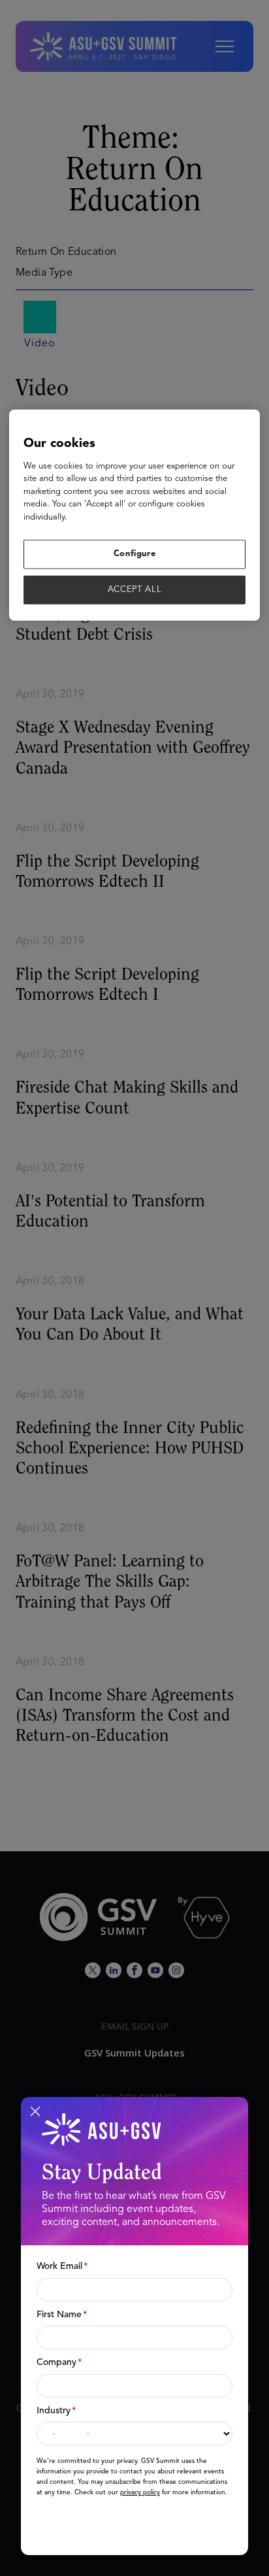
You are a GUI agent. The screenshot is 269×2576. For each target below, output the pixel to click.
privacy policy (140, 2492)
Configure (135, 554)
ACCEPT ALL (135, 589)
